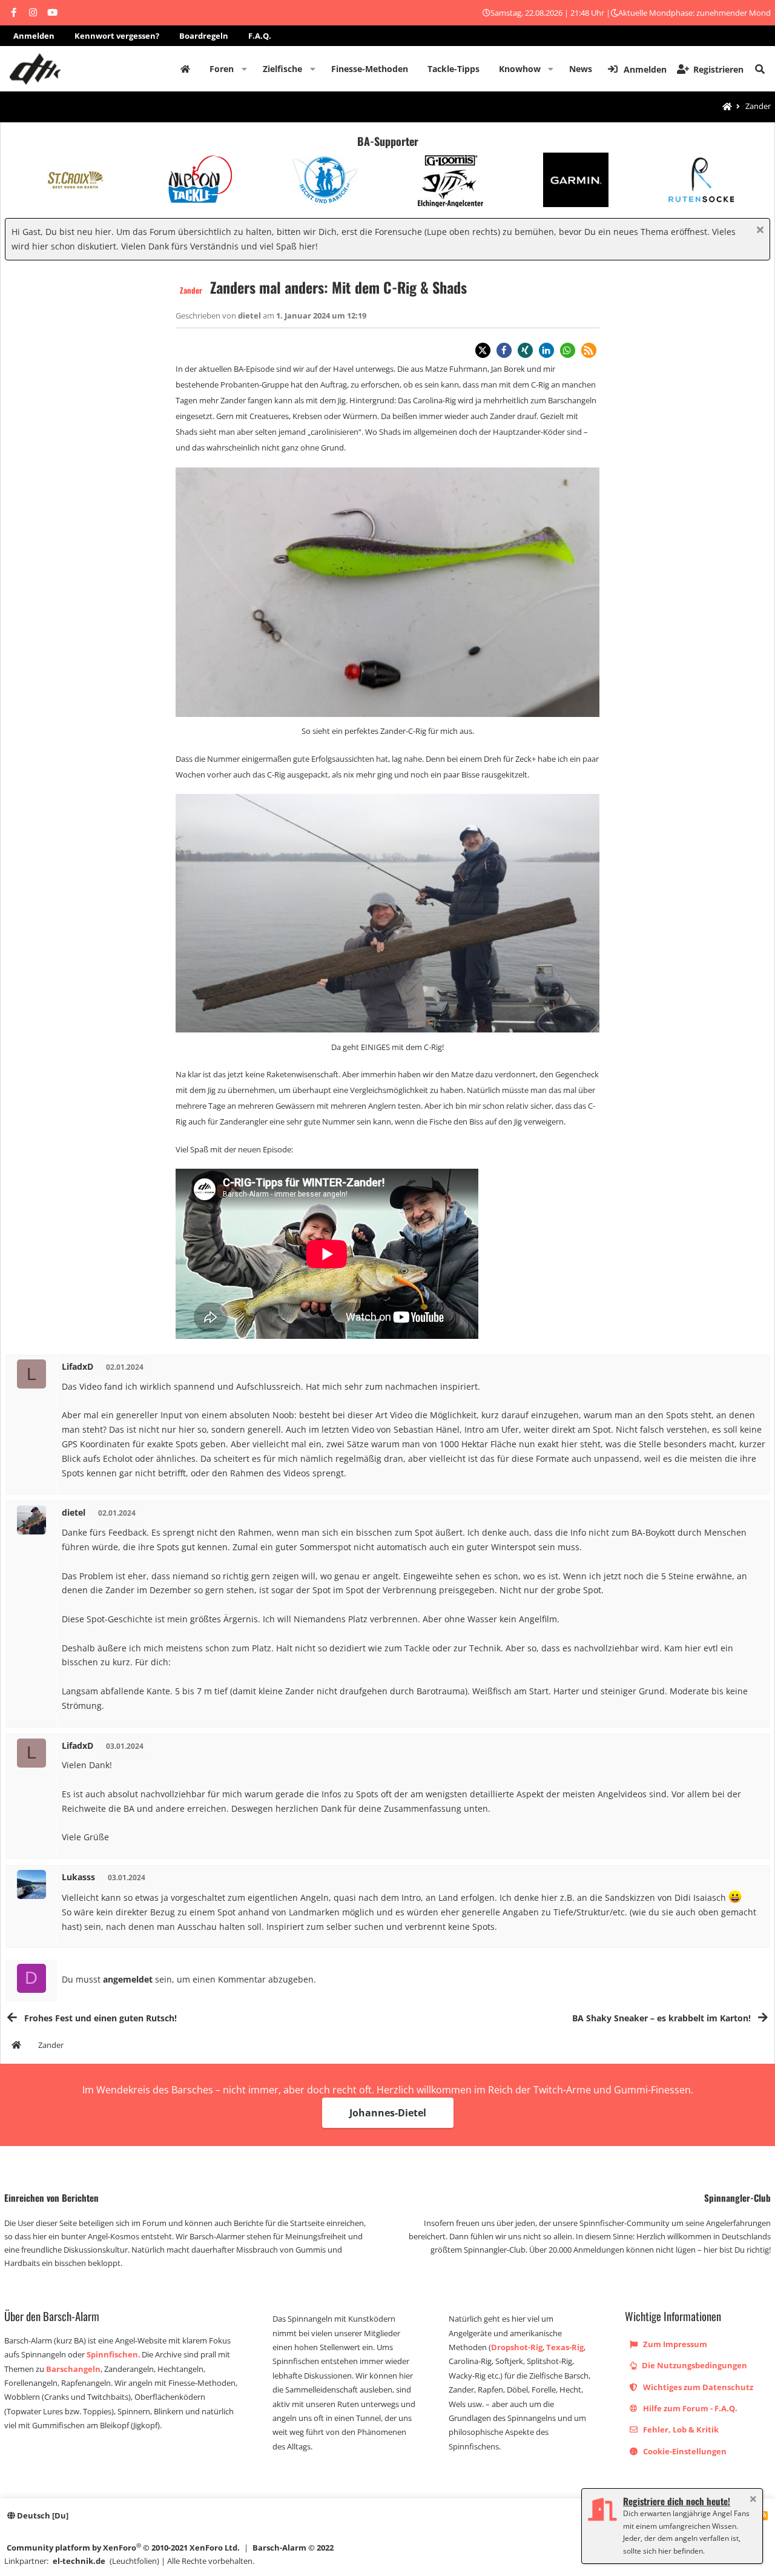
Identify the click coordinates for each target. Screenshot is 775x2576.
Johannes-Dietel (388, 2113)
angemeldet (128, 1979)
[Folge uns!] (13, 13)
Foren (222, 69)
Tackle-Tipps (453, 69)
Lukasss (78, 1877)
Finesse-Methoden (370, 69)
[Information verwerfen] (758, 231)
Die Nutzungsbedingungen (694, 2365)
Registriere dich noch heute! (677, 2501)
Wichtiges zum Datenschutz (697, 2387)
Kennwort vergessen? (117, 36)
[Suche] (760, 69)
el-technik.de (79, 2561)
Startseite (185, 69)
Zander (191, 290)
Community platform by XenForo (123, 2547)
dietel (250, 315)
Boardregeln (204, 36)
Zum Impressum (674, 2344)
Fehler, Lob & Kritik (680, 2429)
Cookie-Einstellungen (684, 2451)
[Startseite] (727, 107)
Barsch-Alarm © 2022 (293, 2548)
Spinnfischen (112, 2354)
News (581, 69)
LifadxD (77, 1366)
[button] (244, 69)
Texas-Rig (565, 2347)
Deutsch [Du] (42, 2515)
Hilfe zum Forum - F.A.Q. (689, 2408)
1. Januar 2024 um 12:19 (321, 315)
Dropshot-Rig (517, 2347)
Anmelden (34, 36)
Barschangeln (73, 2369)
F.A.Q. (260, 36)
